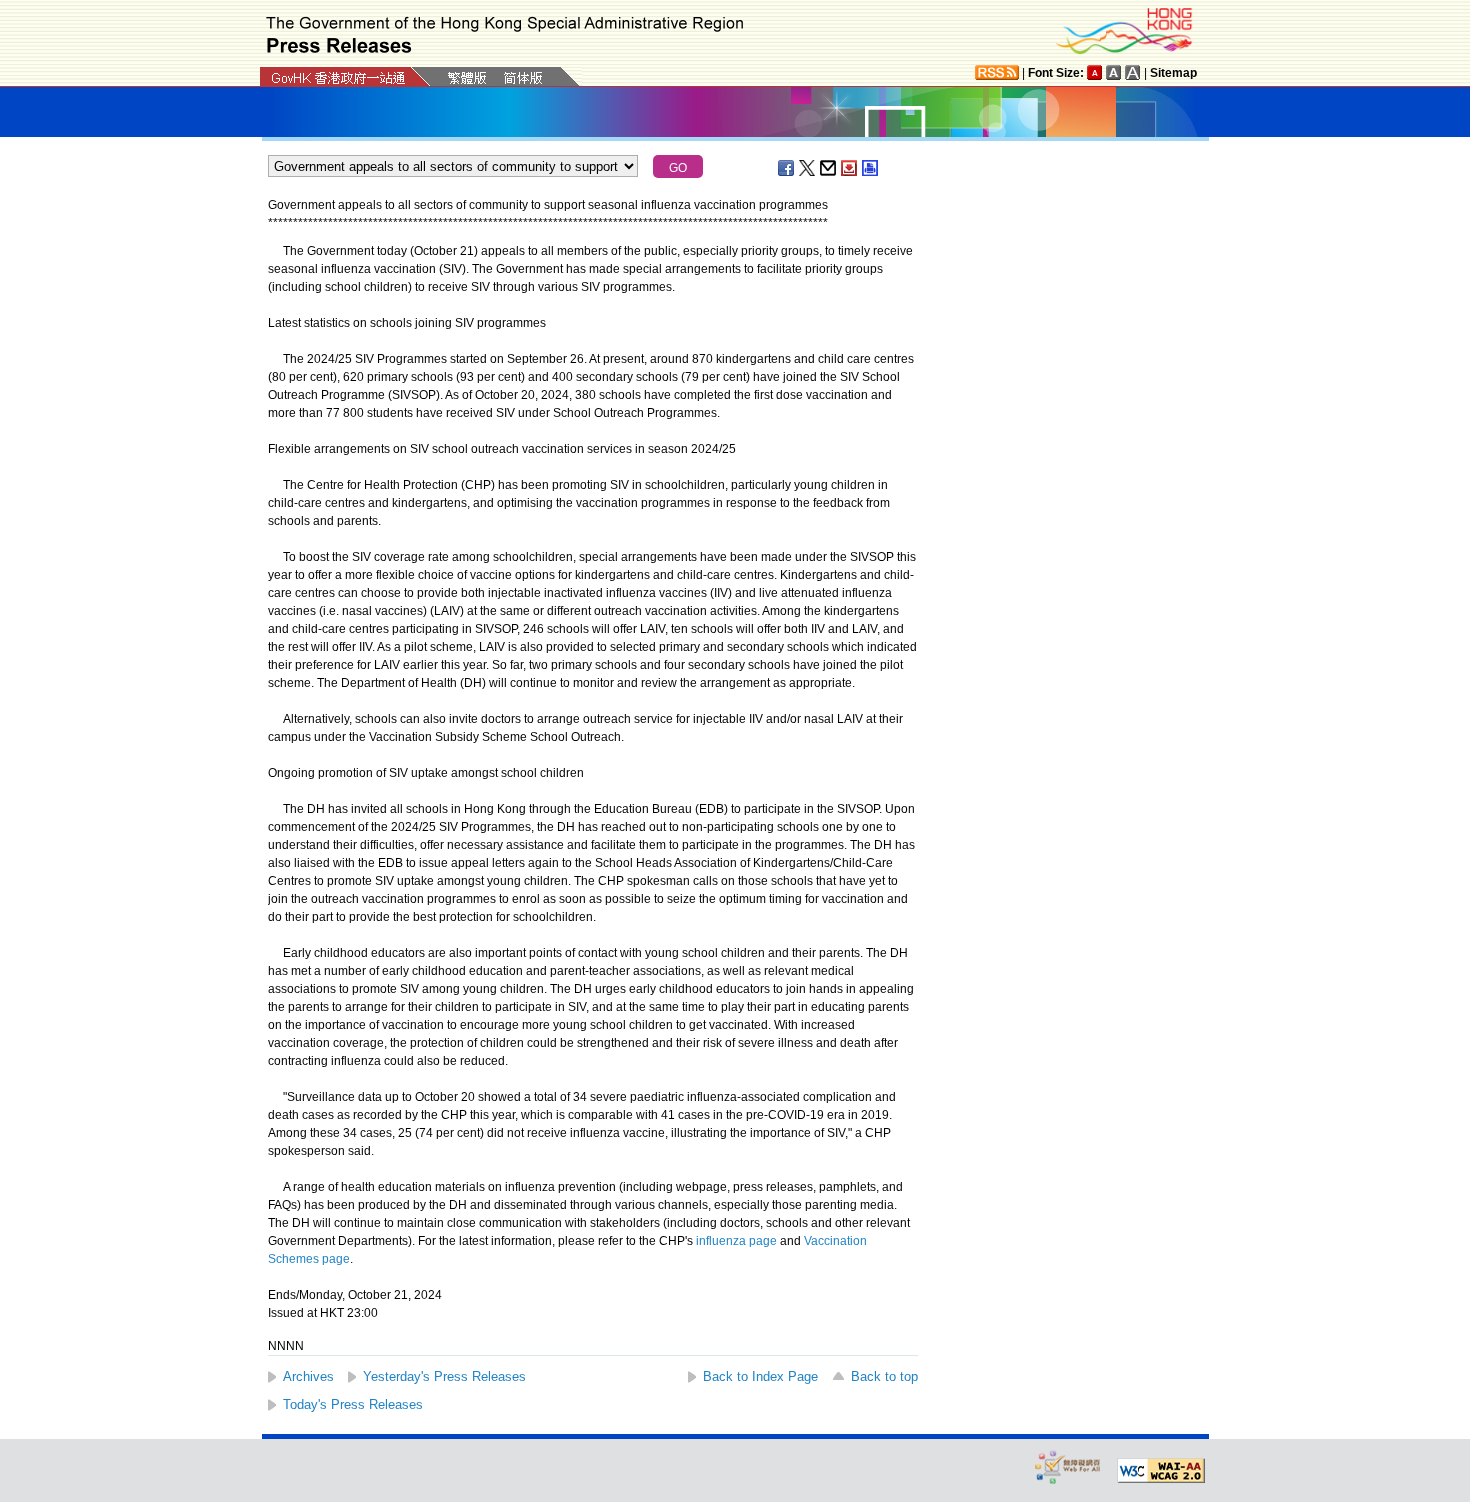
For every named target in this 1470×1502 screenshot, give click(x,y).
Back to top (884, 1376)
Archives (308, 1376)
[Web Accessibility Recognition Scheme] (1068, 1466)
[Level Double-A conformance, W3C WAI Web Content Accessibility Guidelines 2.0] (1161, 1471)
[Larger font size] (1114, 72)
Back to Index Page (760, 1376)
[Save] (850, 168)
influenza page (736, 1241)
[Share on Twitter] (808, 168)
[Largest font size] (1133, 72)
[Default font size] (1095, 72)
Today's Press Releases (353, 1404)
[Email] (829, 168)
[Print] (871, 168)
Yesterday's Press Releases (444, 1376)
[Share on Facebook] (787, 168)
